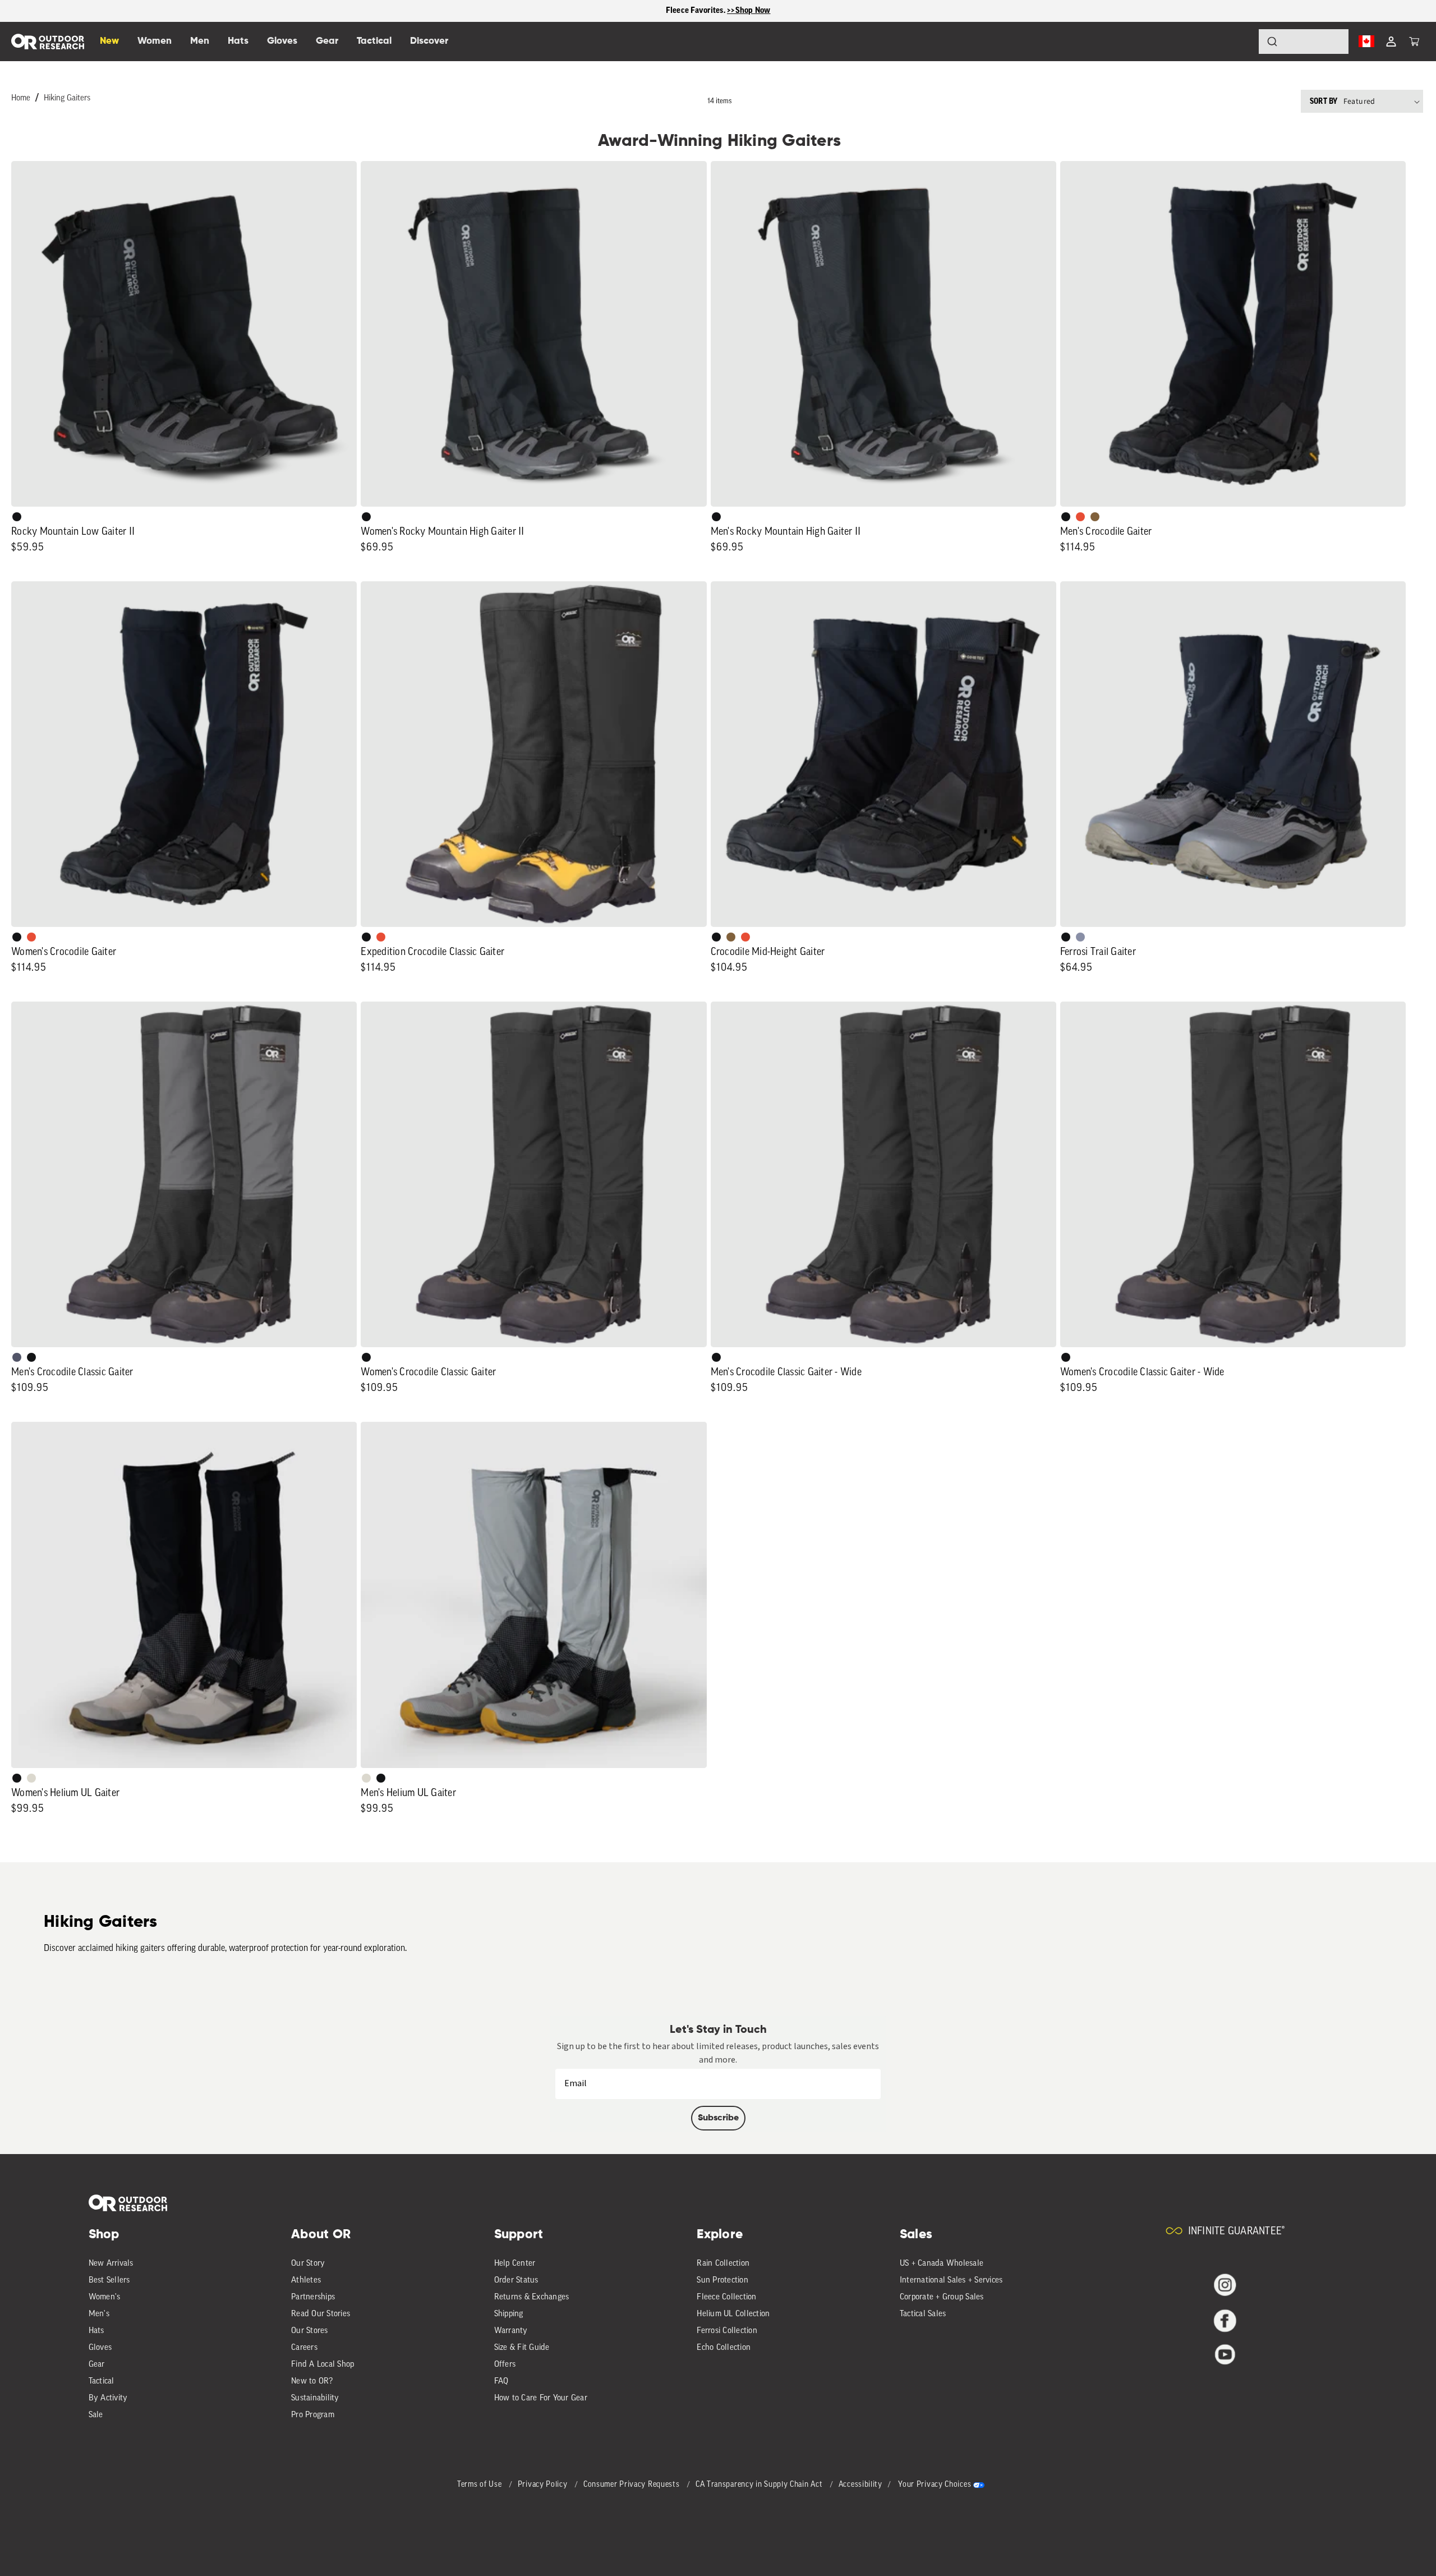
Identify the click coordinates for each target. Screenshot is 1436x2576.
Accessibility (860, 2485)
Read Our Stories (321, 2314)
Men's (99, 2314)
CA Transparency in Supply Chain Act (760, 2485)
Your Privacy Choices (935, 2485)
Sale (96, 2415)
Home (21, 98)
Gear (97, 2365)
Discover (429, 41)
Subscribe (718, 2118)
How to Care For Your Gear (541, 2398)
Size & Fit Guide (522, 2348)
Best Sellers (109, 2281)
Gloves (100, 2348)
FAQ (501, 2382)
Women (155, 41)
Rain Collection (723, 2264)
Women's (105, 2297)
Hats (96, 2331)
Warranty (511, 2331)
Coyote (1095, 517)
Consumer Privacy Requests (632, 2485)
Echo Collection (724, 2348)
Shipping (509, 2314)
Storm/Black (17, 1357)
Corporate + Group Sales (942, 2297)
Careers (304, 2348)
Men (200, 41)
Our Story (308, 2264)
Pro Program (313, 2415)
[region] (718, 11)
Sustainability (315, 2398)
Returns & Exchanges (532, 2297)
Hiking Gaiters (67, 98)
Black (17, 517)
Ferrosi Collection (727, 2331)
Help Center (515, 2264)
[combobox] (1304, 42)
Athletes (306, 2281)
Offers (505, 2365)
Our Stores (310, 2331)
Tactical (102, 2382)
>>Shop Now (749, 10)
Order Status (516, 2281)
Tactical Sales (923, 2314)
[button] (1414, 42)
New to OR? (312, 2382)
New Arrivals (111, 2264)
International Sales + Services (951, 2281)
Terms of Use (480, 2485)
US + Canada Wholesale (942, 2264)
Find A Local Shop (323, 2365)
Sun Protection (722, 2281)
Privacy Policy (544, 2485)
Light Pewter (31, 1778)
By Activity (108, 2398)
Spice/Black (1080, 517)
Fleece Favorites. (697, 10)
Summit (1080, 937)
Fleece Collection (726, 2297)
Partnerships (313, 2297)
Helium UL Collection (733, 2314)
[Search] (1241, 42)
